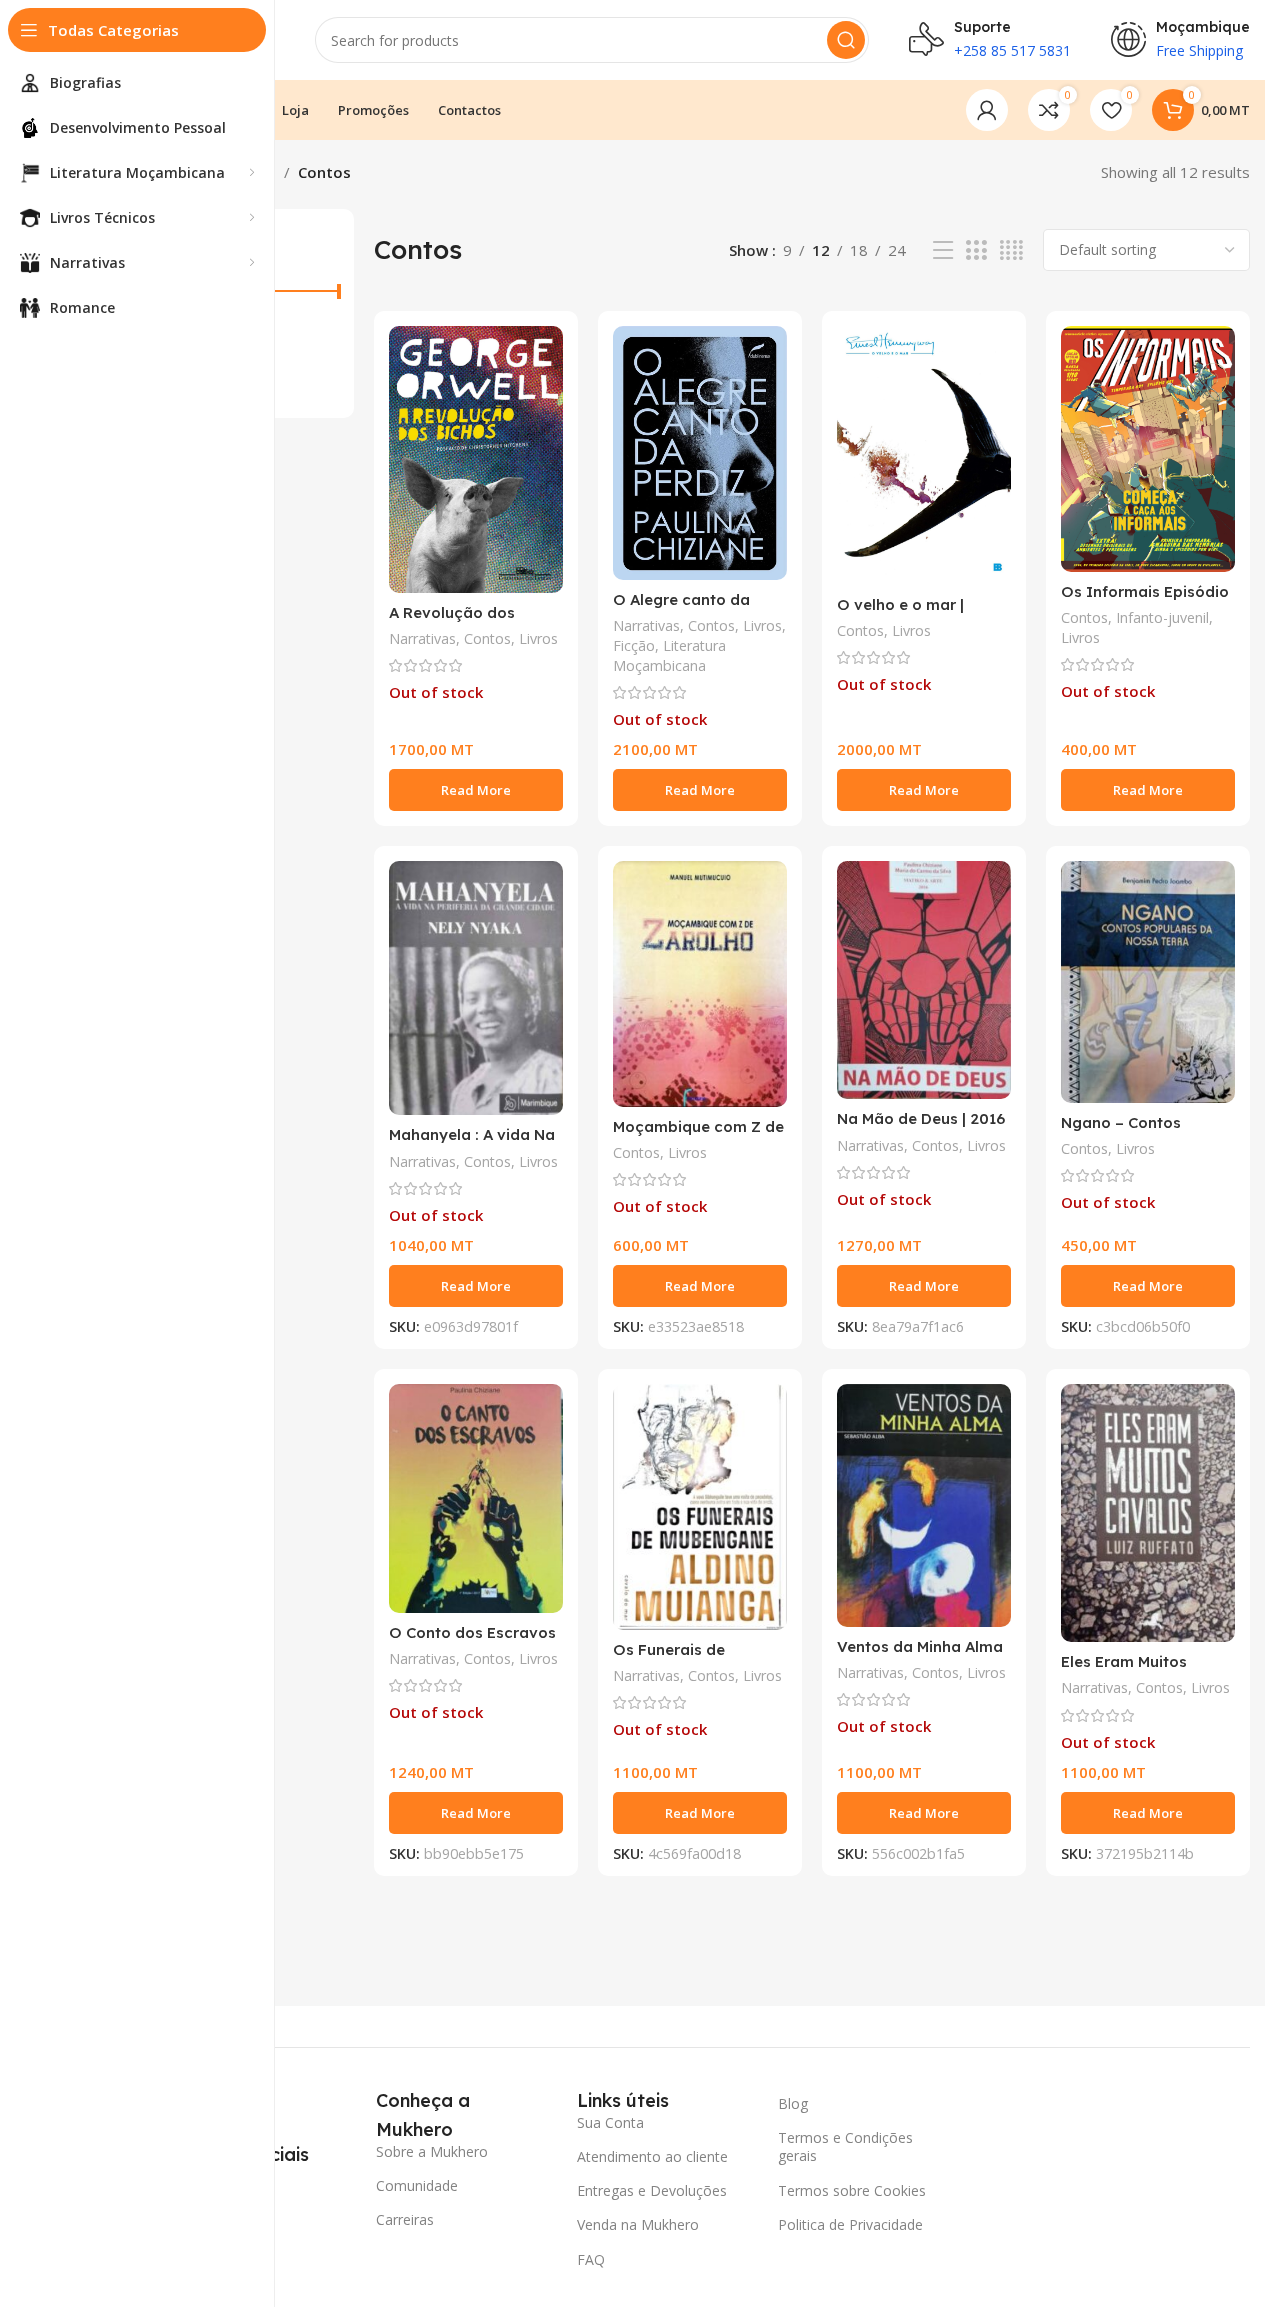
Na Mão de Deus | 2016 (921, 1118)
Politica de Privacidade (850, 2224)
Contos (487, 638)
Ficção (634, 645)
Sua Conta (610, 2122)
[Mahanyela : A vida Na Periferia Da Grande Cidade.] (476, 988)
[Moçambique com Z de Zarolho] (700, 984)
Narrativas (422, 638)
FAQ (591, 2259)
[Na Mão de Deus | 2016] (924, 980)
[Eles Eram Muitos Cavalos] (1148, 1513)
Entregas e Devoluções (652, 2190)
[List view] (943, 250)
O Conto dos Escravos (472, 1632)
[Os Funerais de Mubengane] (700, 1507)
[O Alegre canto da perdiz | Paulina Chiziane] (700, 453)
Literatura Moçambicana (669, 655)
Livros (538, 638)
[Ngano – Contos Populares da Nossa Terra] (1148, 982)
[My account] (987, 110)
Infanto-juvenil (1162, 617)
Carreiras (405, 2219)
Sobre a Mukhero (432, 2151)
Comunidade (417, 2185)
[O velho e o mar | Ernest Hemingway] (924, 455)
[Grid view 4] (1011, 250)
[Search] (846, 40)
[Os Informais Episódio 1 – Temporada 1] (1148, 449)
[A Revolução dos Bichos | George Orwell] (476, 459)
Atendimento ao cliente (652, 2156)
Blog (793, 2103)
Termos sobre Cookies (852, 2190)
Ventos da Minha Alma (920, 1646)
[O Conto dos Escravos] (476, 1498)
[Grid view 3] (976, 250)
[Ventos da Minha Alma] (924, 1505)
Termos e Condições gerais (845, 2146)
